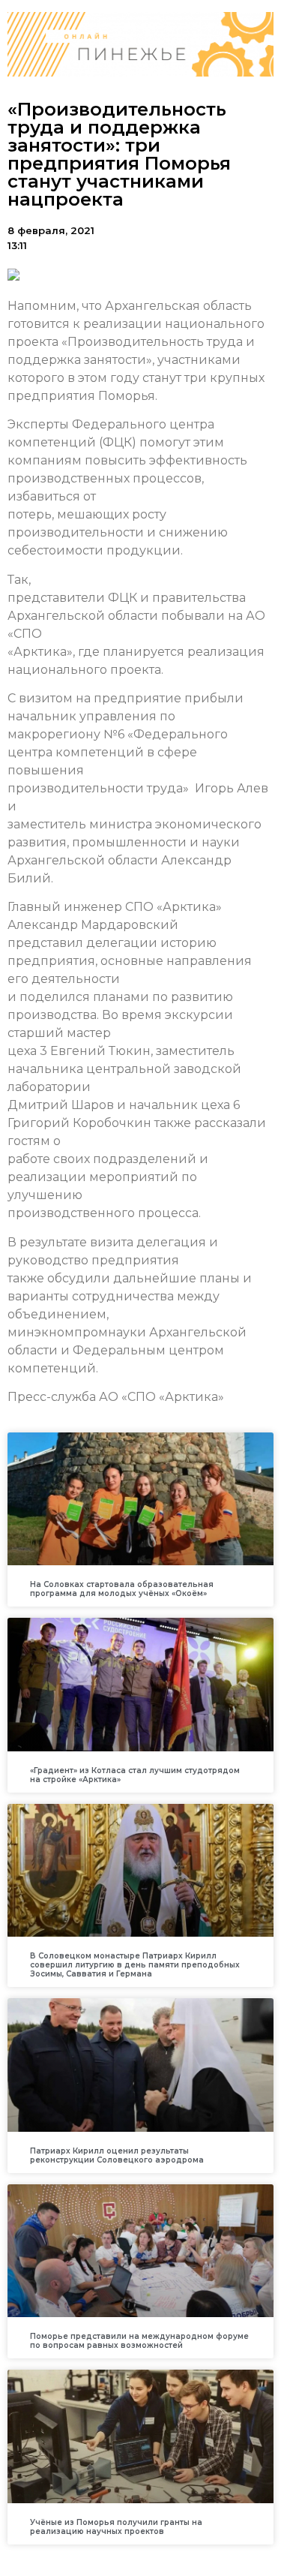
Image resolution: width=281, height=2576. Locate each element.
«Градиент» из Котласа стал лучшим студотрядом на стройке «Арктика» (135, 1775)
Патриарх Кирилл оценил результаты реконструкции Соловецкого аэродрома (117, 2155)
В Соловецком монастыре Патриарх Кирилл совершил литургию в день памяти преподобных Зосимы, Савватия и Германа (135, 1965)
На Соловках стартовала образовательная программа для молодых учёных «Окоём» (122, 1589)
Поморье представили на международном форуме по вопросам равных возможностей (139, 2341)
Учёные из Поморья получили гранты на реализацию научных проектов (116, 2527)
